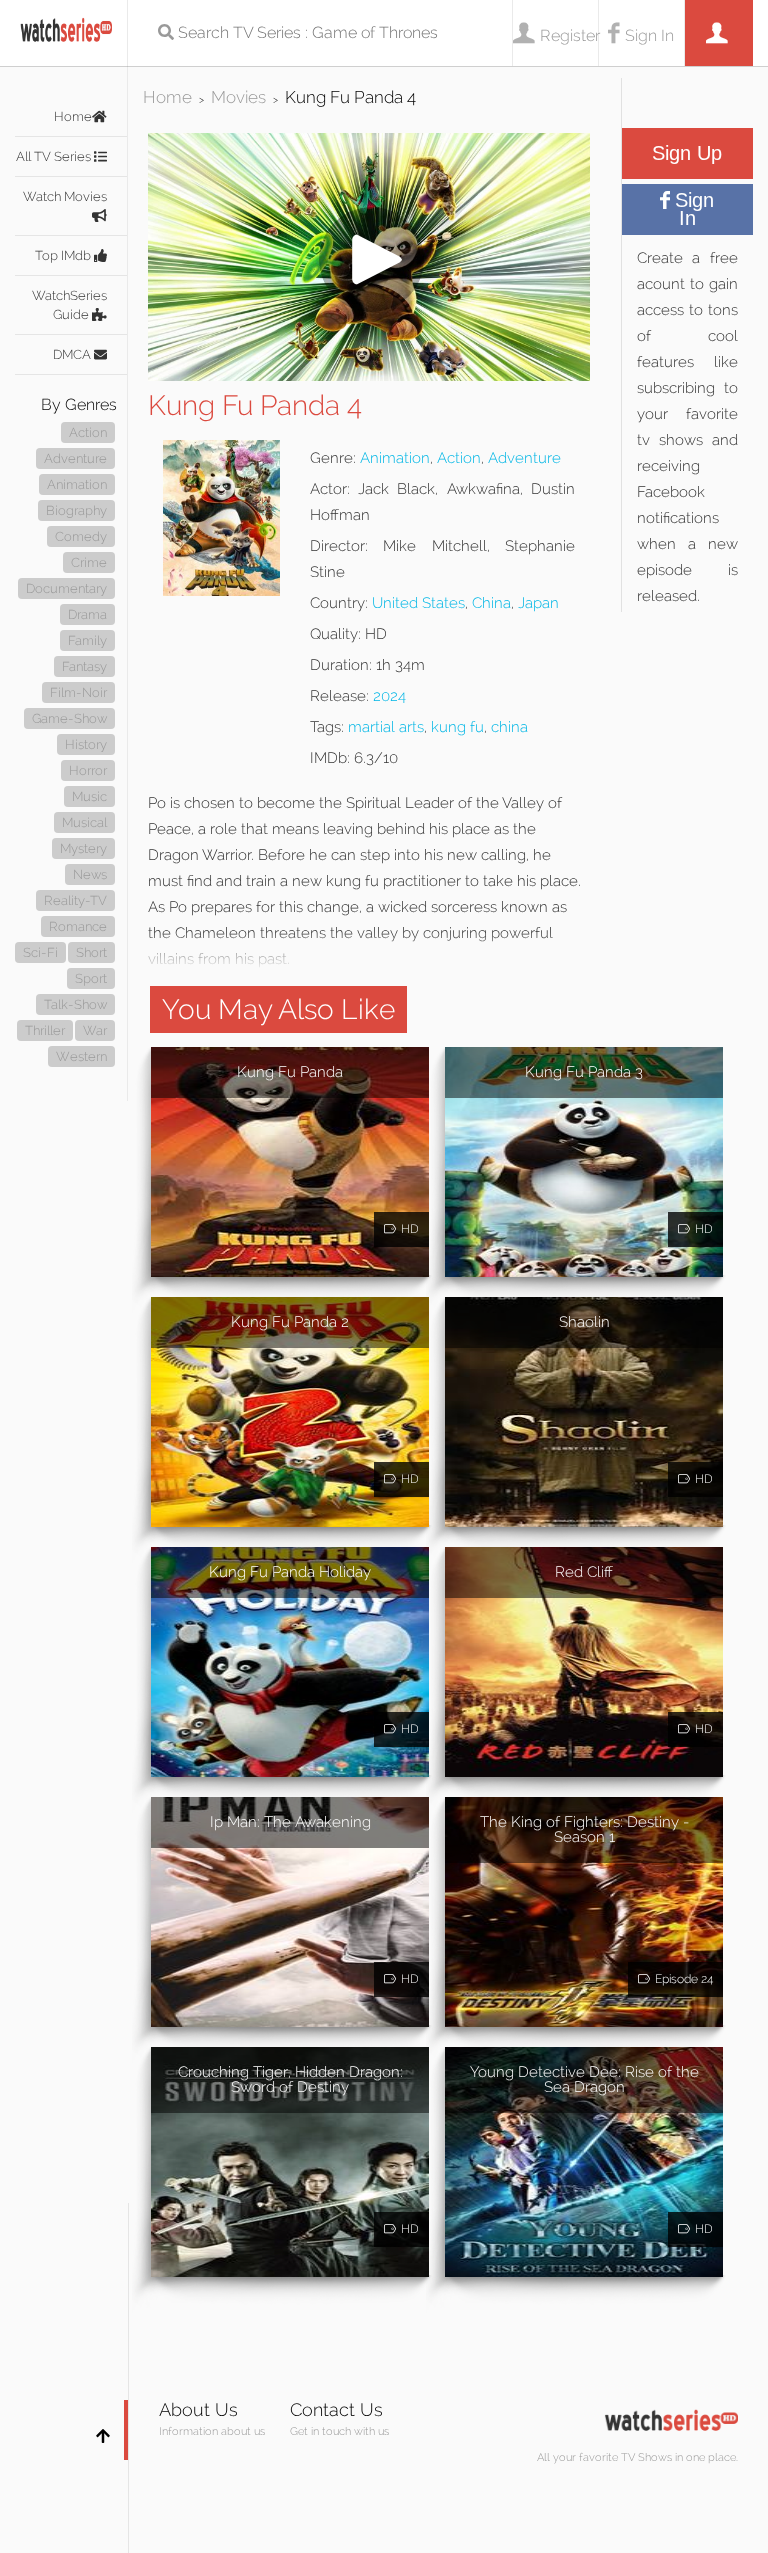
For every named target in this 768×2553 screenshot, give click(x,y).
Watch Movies (65, 196)
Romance (78, 926)
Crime (89, 562)
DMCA (73, 354)
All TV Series (55, 156)
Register (569, 35)
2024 (389, 696)
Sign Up (687, 153)
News (90, 874)
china (509, 727)
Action (88, 432)
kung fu (457, 727)
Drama (87, 614)
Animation (77, 484)
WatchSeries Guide (69, 305)
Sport (91, 978)
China (491, 603)
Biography (76, 510)
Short (91, 952)
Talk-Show (75, 1004)
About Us (198, 2409)
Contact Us (336, 2409)
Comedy (81, 536)
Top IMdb (64, 255)
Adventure (75, 458)
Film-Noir (78, 692)
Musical (84, 822)
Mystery (83, 848)
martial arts (386, 727)
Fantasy (84, 666)
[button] (369, 375)
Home (73, 116)
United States (418, 603)
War (95, 1030)
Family (87, 640)
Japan (538, 603)
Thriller (45, 1030)
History (86, 744)
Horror (88, 770)
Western (81, 1056)
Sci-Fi (40, 952)
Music (89, 796)
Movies (238, 97)
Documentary (66, 588)
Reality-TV (75, 900)
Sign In (649, 35)
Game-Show (69, 718)
